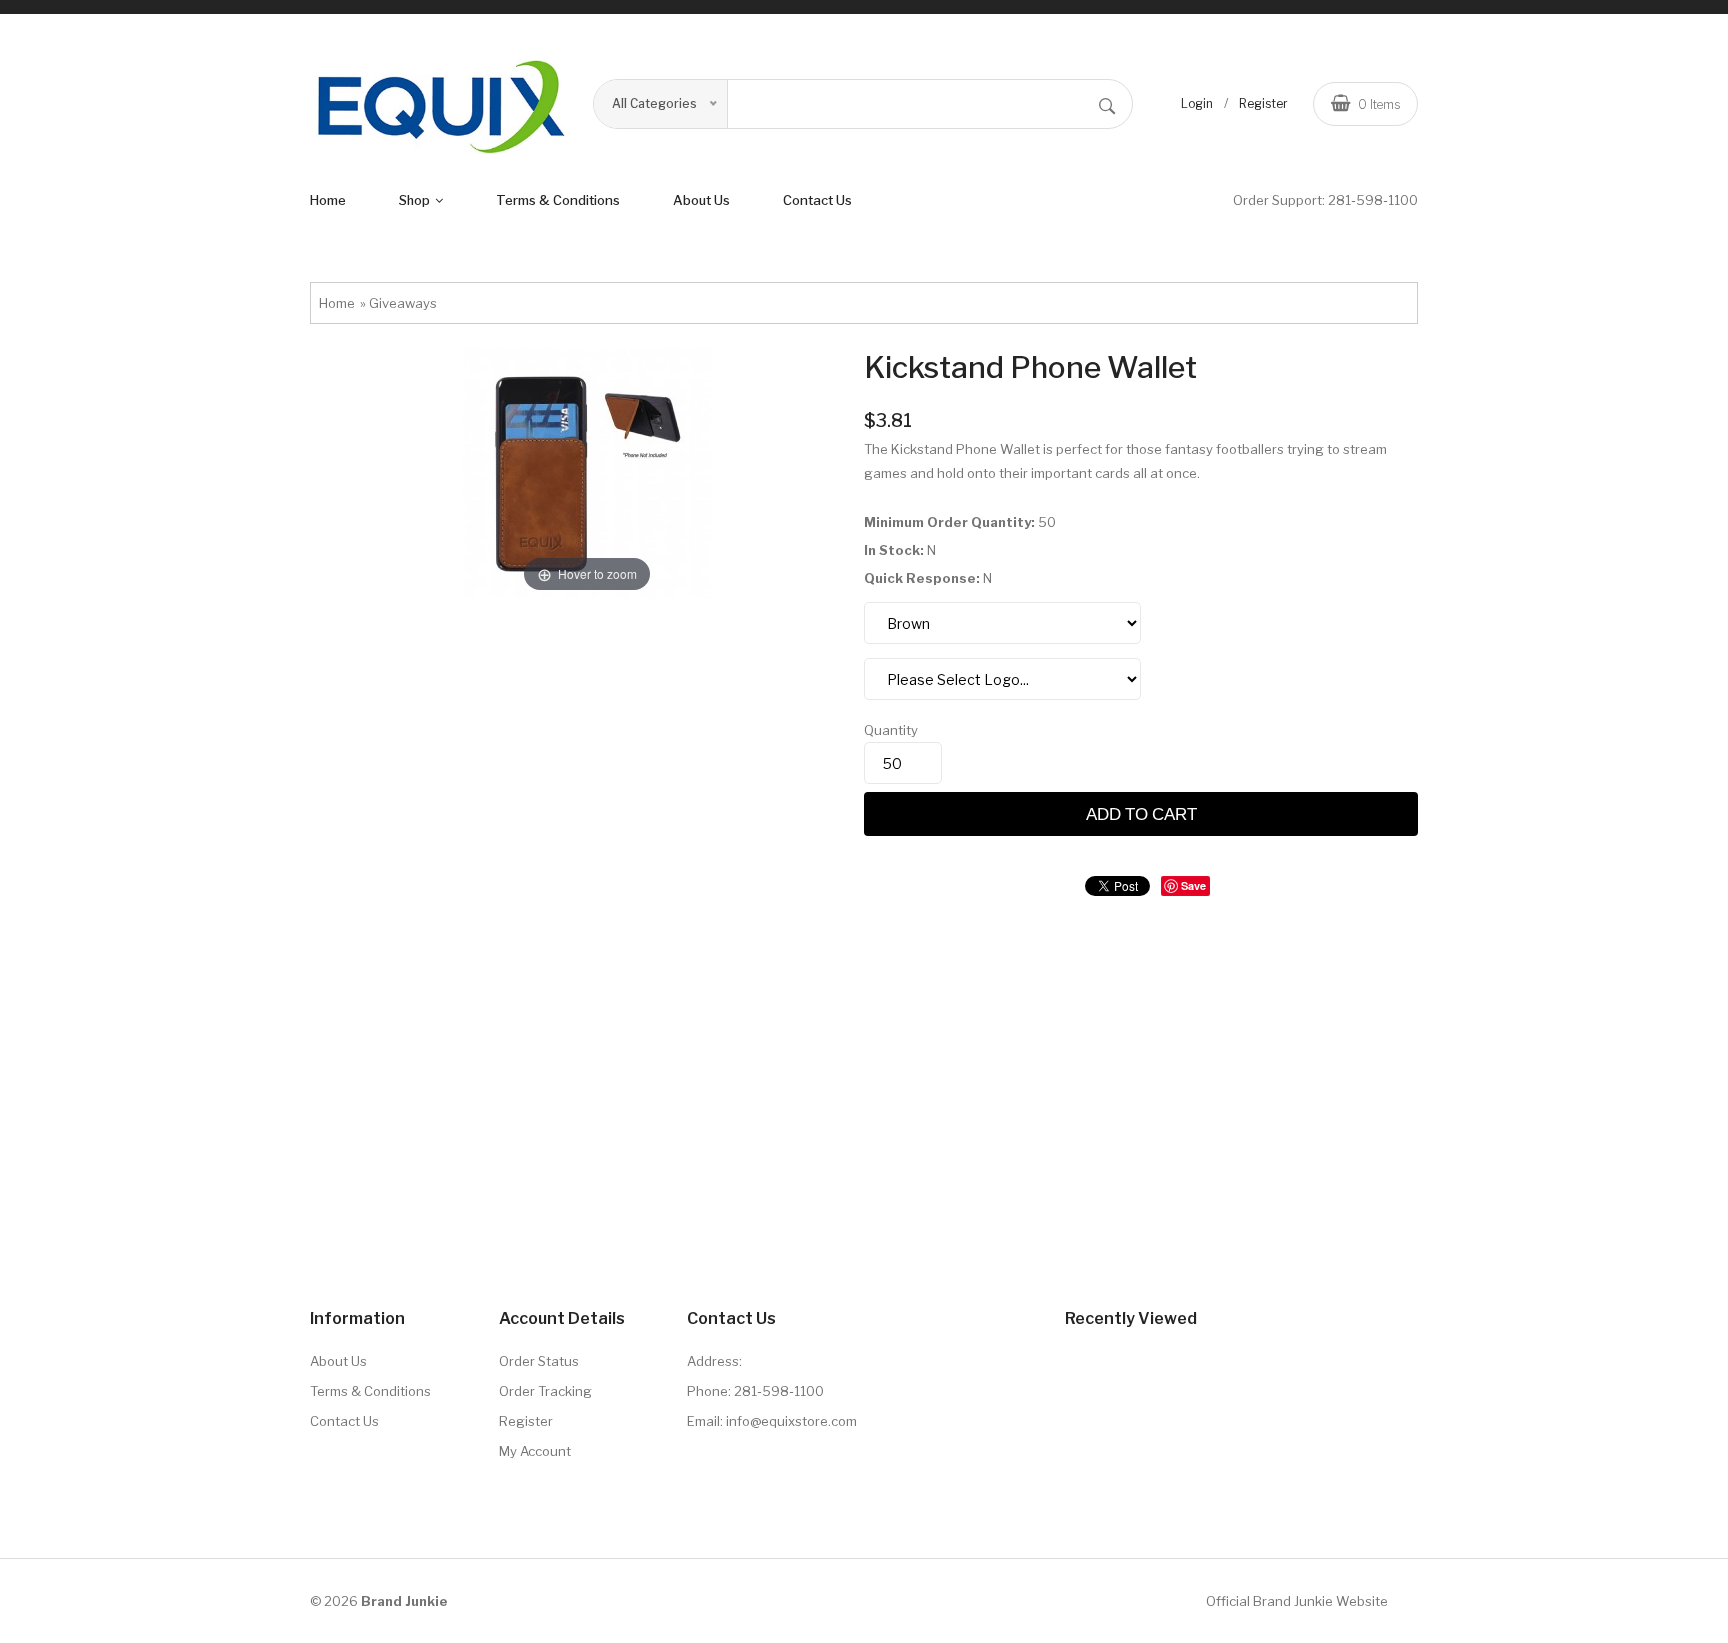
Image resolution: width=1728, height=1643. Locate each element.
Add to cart (1141, 813)
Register (1263, 103)
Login (1197, 103)
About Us (338, 1361)
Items (1379, 104)
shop (416, 200)
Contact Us (817, 200)
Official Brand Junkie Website (1297, 1601)
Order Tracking (545, 1391)
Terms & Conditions (370, 1391)
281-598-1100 (1373, 200)
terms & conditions (558, 200)
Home (328, 200)
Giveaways (403, 303)
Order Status (539, 1361)
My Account (535, 1451)
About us (701, 200)
